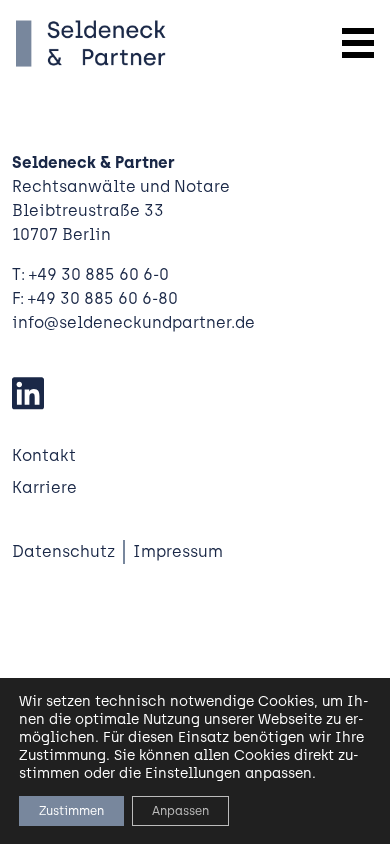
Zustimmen (71, 811)
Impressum (178, 551)
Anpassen (180, 811)
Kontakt (44, 455)
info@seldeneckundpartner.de (133, 322)
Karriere (44, 487)
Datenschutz (63, 551)
